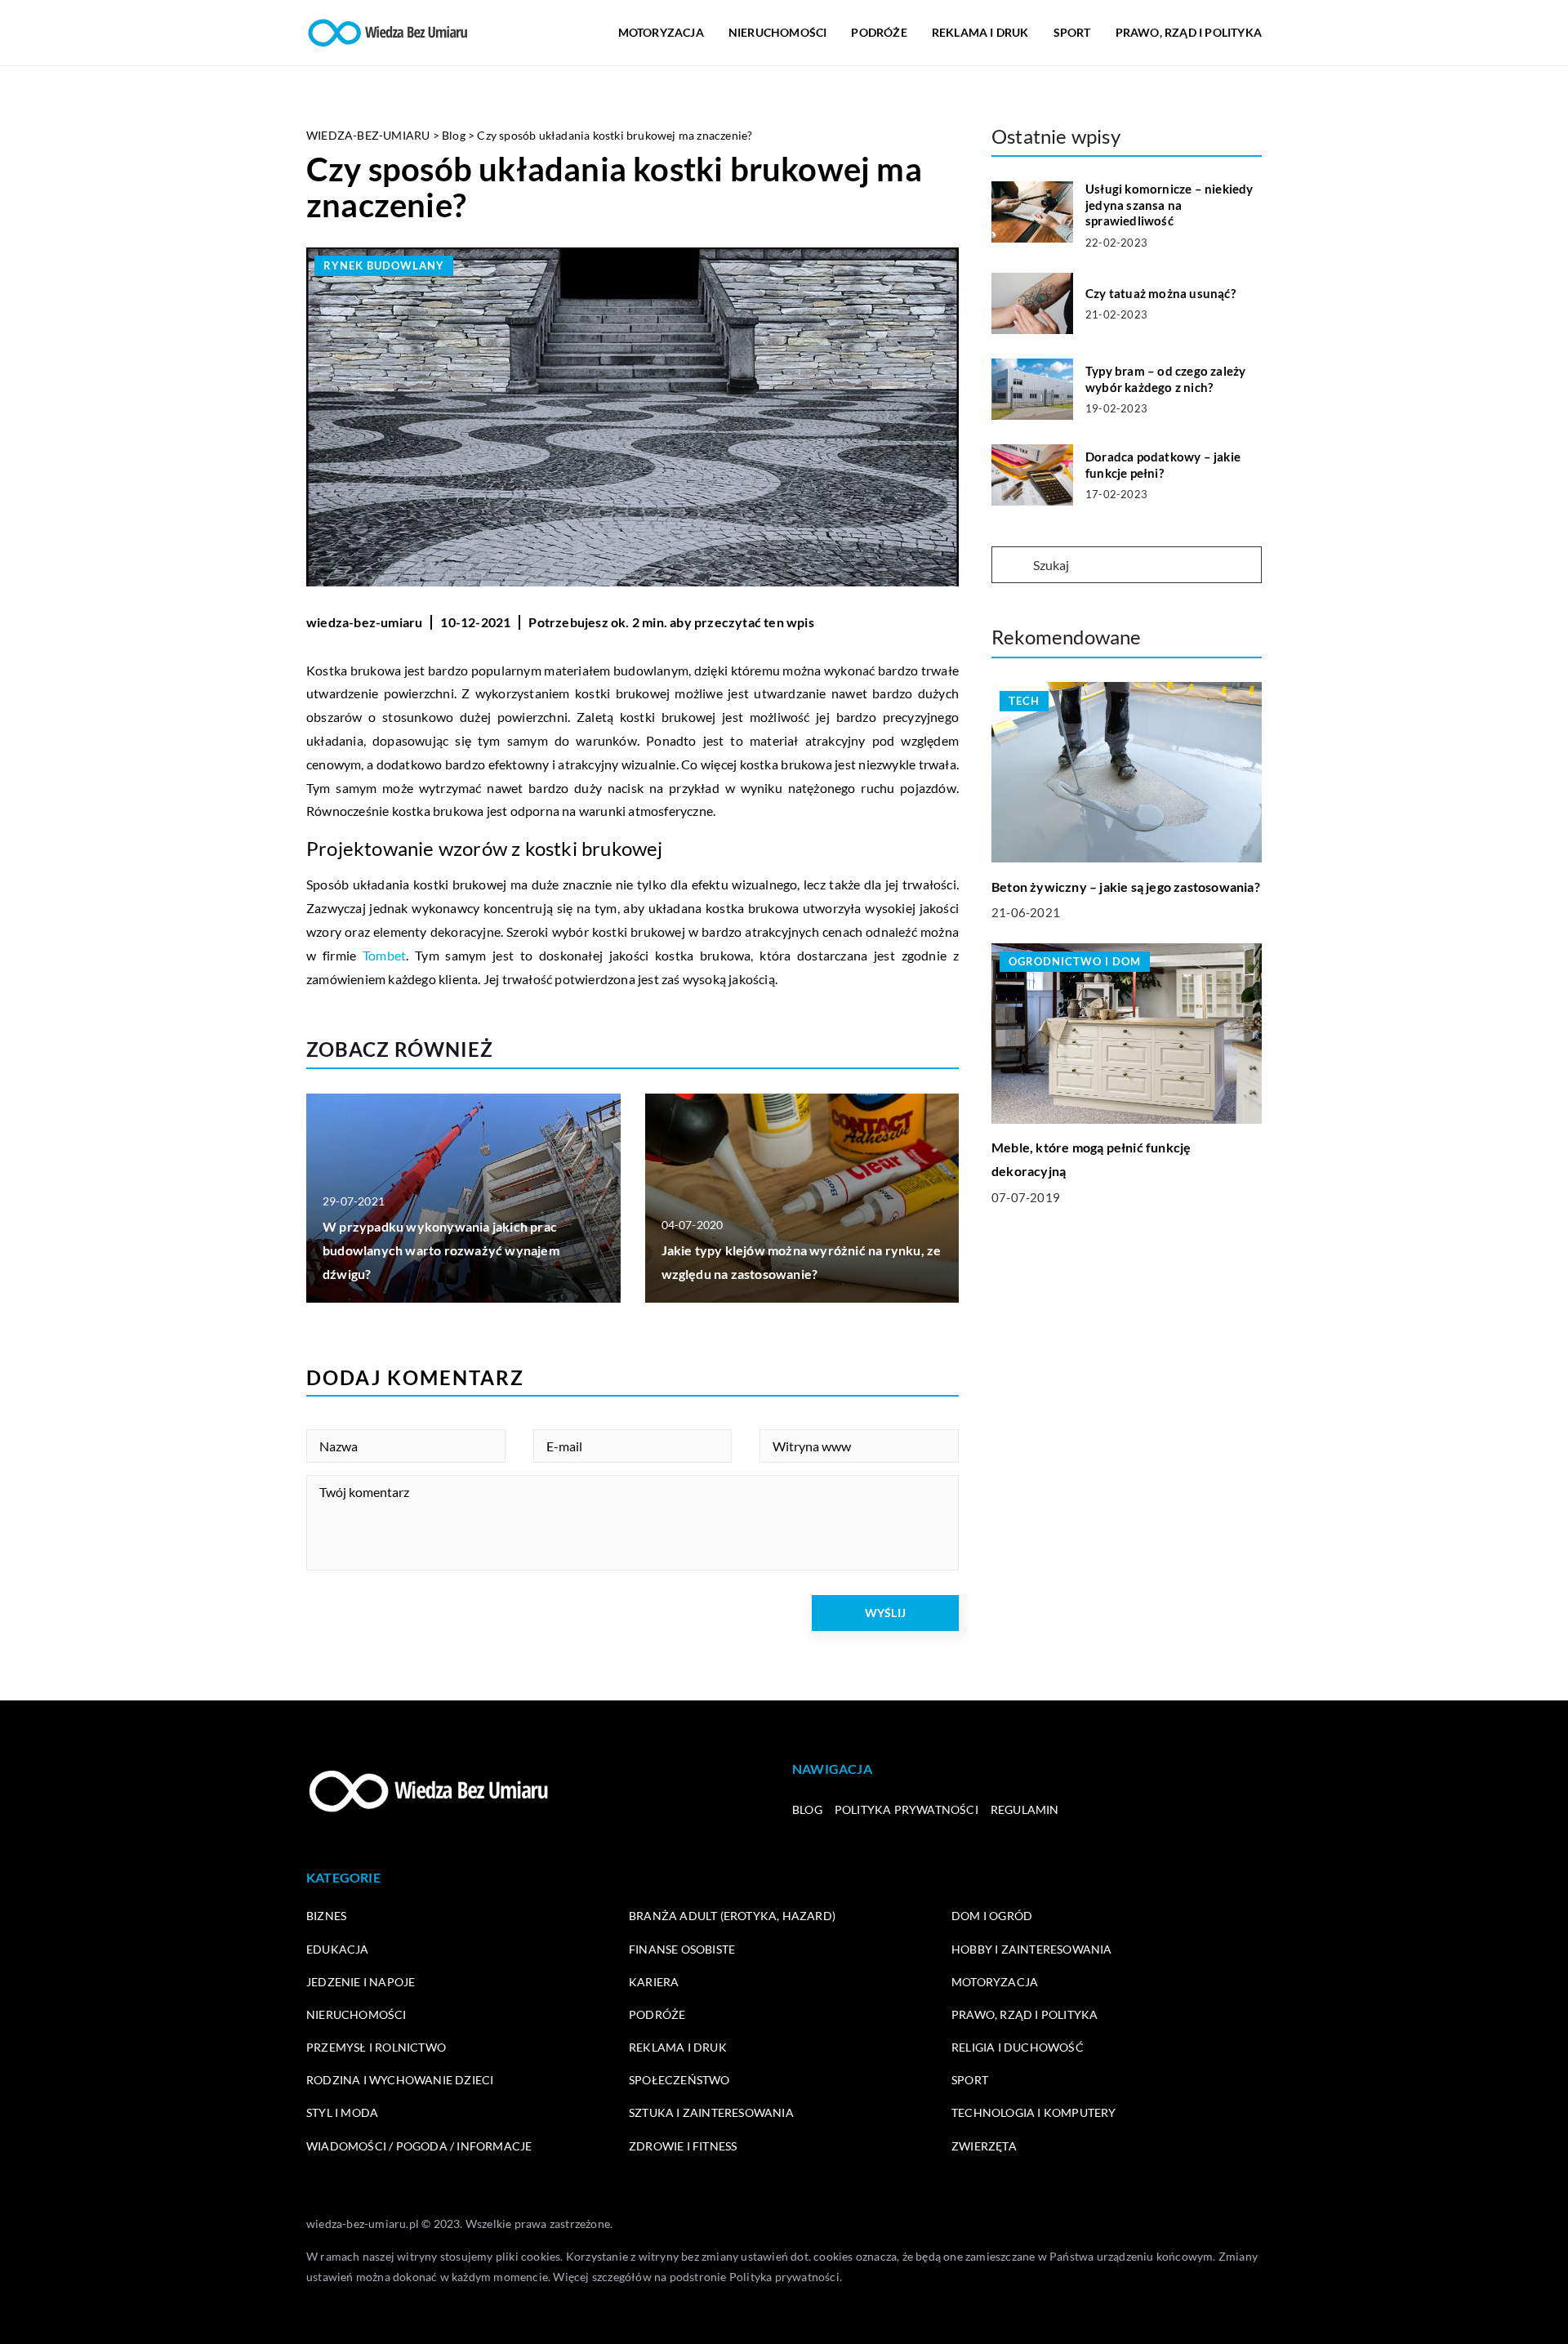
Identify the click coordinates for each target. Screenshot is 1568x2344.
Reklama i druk (980, 32)
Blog (807, 1809)
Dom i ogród (992, 1916)
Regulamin (1025, 1809)
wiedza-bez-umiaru (364, 622)
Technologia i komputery (1034, 2112)
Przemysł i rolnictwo (376, 2047)
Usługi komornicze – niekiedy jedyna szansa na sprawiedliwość (1169, 205)
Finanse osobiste (682, 1949)
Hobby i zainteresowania (1032, 1949)
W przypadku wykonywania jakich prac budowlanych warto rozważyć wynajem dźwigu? (441, 1250)
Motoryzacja (661, 32)
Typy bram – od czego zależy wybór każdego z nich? (1165, 379)
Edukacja (338, 1949)
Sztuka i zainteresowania (711, 2112)
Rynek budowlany (384, 265)
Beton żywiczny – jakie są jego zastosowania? (1126, 886)
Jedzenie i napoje (361, 1982)
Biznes (326, 1916)
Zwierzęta (984, 2146)
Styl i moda (342, 2112)
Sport (1072, 32)
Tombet (384, 955)
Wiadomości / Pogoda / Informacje (419, 2146)
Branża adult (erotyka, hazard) (732, 1916)
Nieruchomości (778, 32)
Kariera (654, 1982)
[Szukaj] (1011, 566)
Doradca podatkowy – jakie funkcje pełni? (1163, 465)
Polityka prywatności (906, 1809)
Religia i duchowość (1018, 2047)
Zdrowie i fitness (683, 2146)
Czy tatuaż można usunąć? (1160, 293)
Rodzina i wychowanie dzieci (400, 2080)
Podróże (879, 32)
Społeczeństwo (679, 2080)
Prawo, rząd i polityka (1189, 32)
